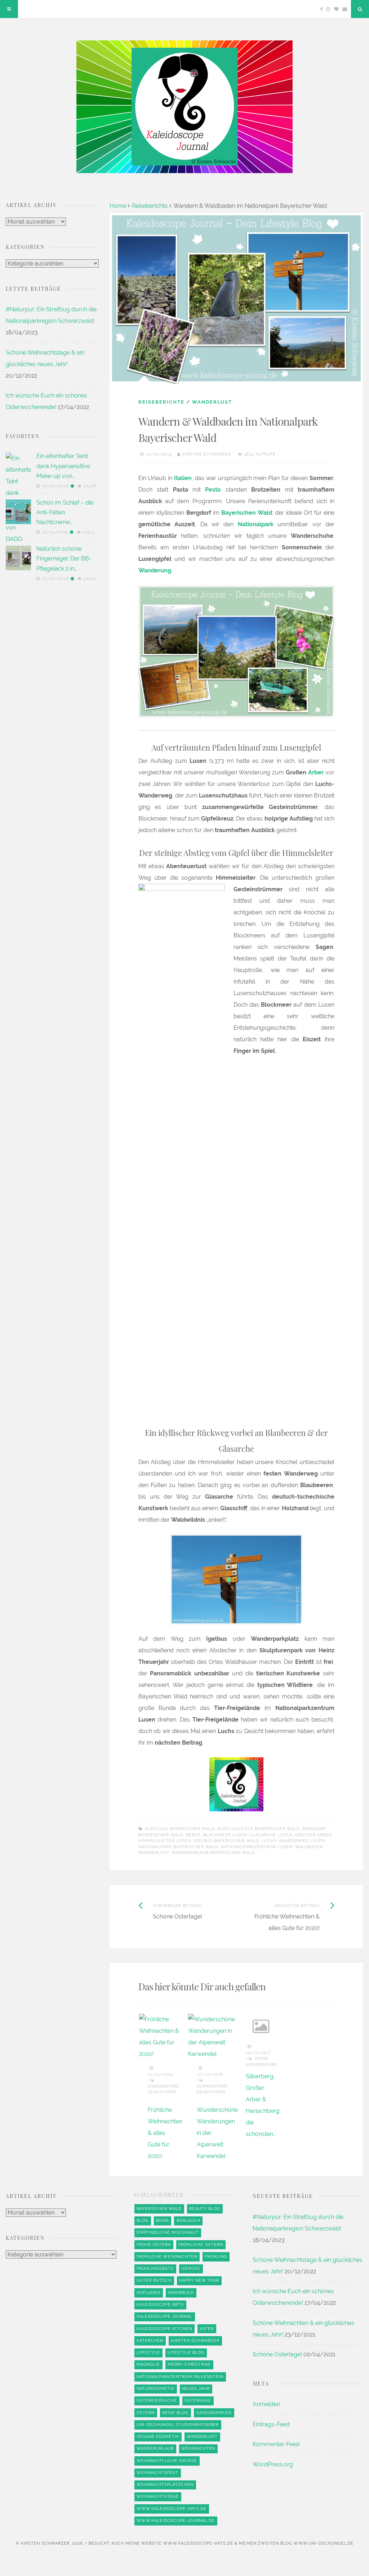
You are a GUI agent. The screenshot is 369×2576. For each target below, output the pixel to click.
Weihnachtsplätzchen (165, 2485)
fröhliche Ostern (201, 2245)
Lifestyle (148, 2353)
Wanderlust (212, 402)
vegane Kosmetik (158, 2437)
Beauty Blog (205, 2209)
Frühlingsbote (155, 2269)
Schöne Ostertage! (277, 2354)
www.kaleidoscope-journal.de (176, 2521)
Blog (143, 2221)
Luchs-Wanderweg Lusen (293, 1841)
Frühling (216, 2257)
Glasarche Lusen (271, 1835)
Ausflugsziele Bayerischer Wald (259, 1829)
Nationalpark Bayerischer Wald (178, 1847)
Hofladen (148, 2293)
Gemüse (191, 2269)
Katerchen (150, 2341)
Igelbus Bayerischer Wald (226, 1841)
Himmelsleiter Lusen (165, 1841)
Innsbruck (181, 2293)
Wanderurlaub (155, 2448)
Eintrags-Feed (271, 2424)
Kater (207, 2329)
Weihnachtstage (158, 2496)
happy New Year (199, 2280)
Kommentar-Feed (276, 2444)
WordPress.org (273, 2464)
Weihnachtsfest (157, 2473)
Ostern (146, 2413)
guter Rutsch (154, 2280)
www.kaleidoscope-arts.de (172, 2509)
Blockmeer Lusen (225, 1835)
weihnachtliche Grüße (167, 2461)
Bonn (162, 2221)
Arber (316, 772)
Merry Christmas (189, 2364)
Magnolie (148, 2364)
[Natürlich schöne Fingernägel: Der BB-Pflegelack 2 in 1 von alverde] (18, 558)
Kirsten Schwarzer (207, 454)
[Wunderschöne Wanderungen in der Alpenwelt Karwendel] (212, 2037)
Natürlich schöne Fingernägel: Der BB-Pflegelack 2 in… (64, 559)
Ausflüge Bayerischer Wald (180, 1829)
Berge (193, 1835)
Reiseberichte (150, 206)
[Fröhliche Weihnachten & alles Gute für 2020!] (163, 2037)
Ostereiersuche (157, 2401)
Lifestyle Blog (186, 2353)
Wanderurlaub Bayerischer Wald (213, 1853)
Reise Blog (175, 2413)
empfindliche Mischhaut (168, 2232)
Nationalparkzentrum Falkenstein (180, 2377)
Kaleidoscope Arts (160, 2305)
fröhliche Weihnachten (167, 2257)
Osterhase (198, 2401)
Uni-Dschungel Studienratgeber (178, 2425)
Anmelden (266, 2404)
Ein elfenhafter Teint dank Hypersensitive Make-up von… (63, 466)
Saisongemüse (214, 2413)
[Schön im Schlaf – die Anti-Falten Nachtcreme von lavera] (18, 512)
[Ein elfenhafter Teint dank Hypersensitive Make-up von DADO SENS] (18, 723)
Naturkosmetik (155, 2389)
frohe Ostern (154, 2245)
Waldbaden (309, 1847)
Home (118, 206)
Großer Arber (313, 1835)
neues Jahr (196, 2389)
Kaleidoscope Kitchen (164, 2329)
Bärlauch (188, 2221)
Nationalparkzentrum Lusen (257, 1847)
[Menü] (9, 9)
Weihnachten (198, 2448)
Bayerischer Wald (159, 2209)
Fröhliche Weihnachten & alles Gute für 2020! (165, 2133)
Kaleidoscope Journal (165, 2316)
